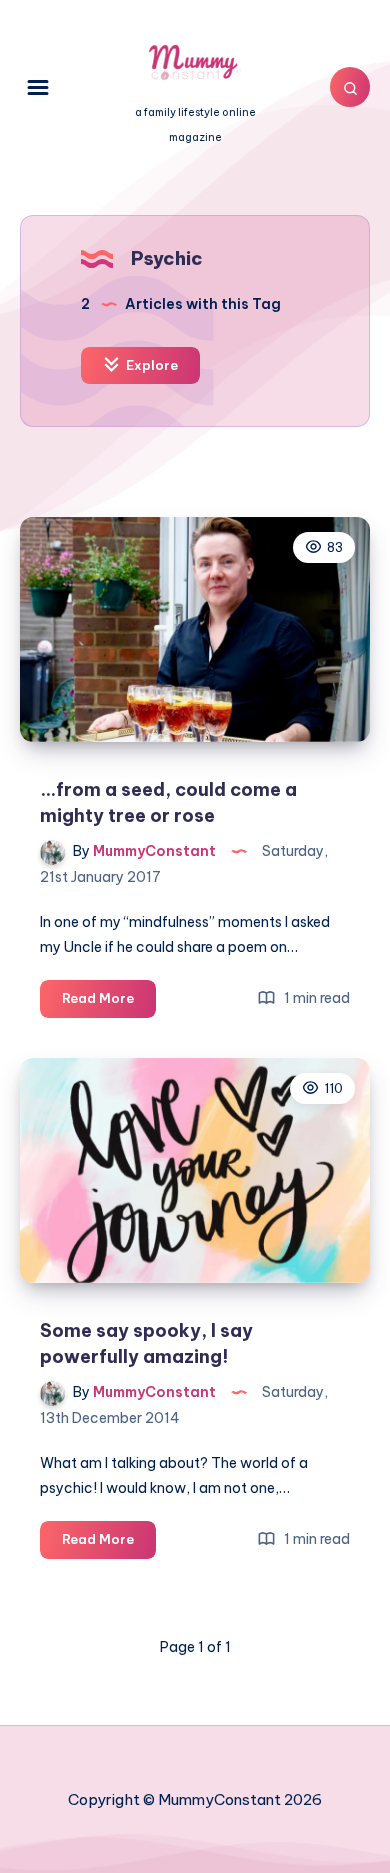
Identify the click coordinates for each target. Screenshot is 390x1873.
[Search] (350, 87)
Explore (150, 365)
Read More (109, 1003)
